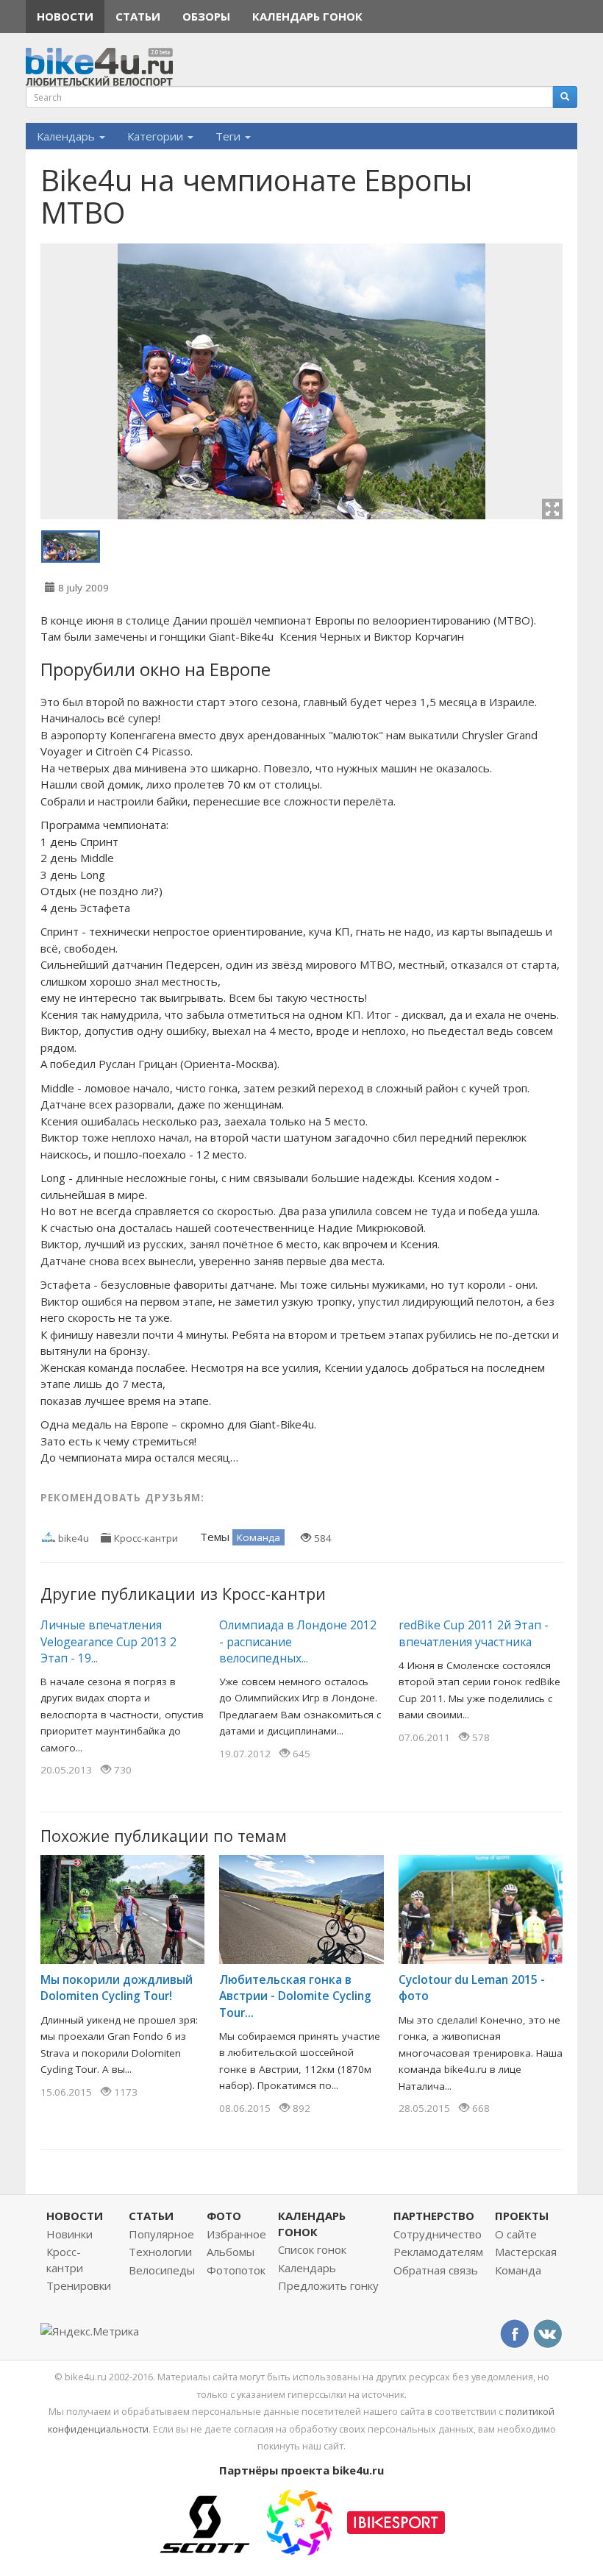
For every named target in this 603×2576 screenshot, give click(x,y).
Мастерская (526, 2252)
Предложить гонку (328, 2285)
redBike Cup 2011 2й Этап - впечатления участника (474, 1633)
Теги (229, 136)
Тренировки (79, 2285)
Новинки (69, 2234)
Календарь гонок (307, 16)
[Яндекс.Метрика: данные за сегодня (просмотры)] (90, 2331)
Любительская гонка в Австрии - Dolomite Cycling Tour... (295, 1996)
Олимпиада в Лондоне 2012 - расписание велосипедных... (298, 1641)
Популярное (161, 2234)
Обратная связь (436, 2270)
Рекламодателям (438, 2252)
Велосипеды (162, 2270)
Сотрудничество (438, 2234)
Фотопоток (236, 2270)
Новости (65, 16)
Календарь (67, 136)
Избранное (236, 2234)
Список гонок (312, 2249)
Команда (258, 1537)
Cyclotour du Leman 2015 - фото (472, 1988)
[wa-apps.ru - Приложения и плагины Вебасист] (299, 2521)
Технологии (160, 2252)
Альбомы (231, 2252)
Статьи (138, 16)
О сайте (516, 2234)
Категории (157, 136)
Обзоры (206, 16)
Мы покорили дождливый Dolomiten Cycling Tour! (117, 1988)
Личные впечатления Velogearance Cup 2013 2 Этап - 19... (108, 1641)
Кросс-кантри (146, 1538)
